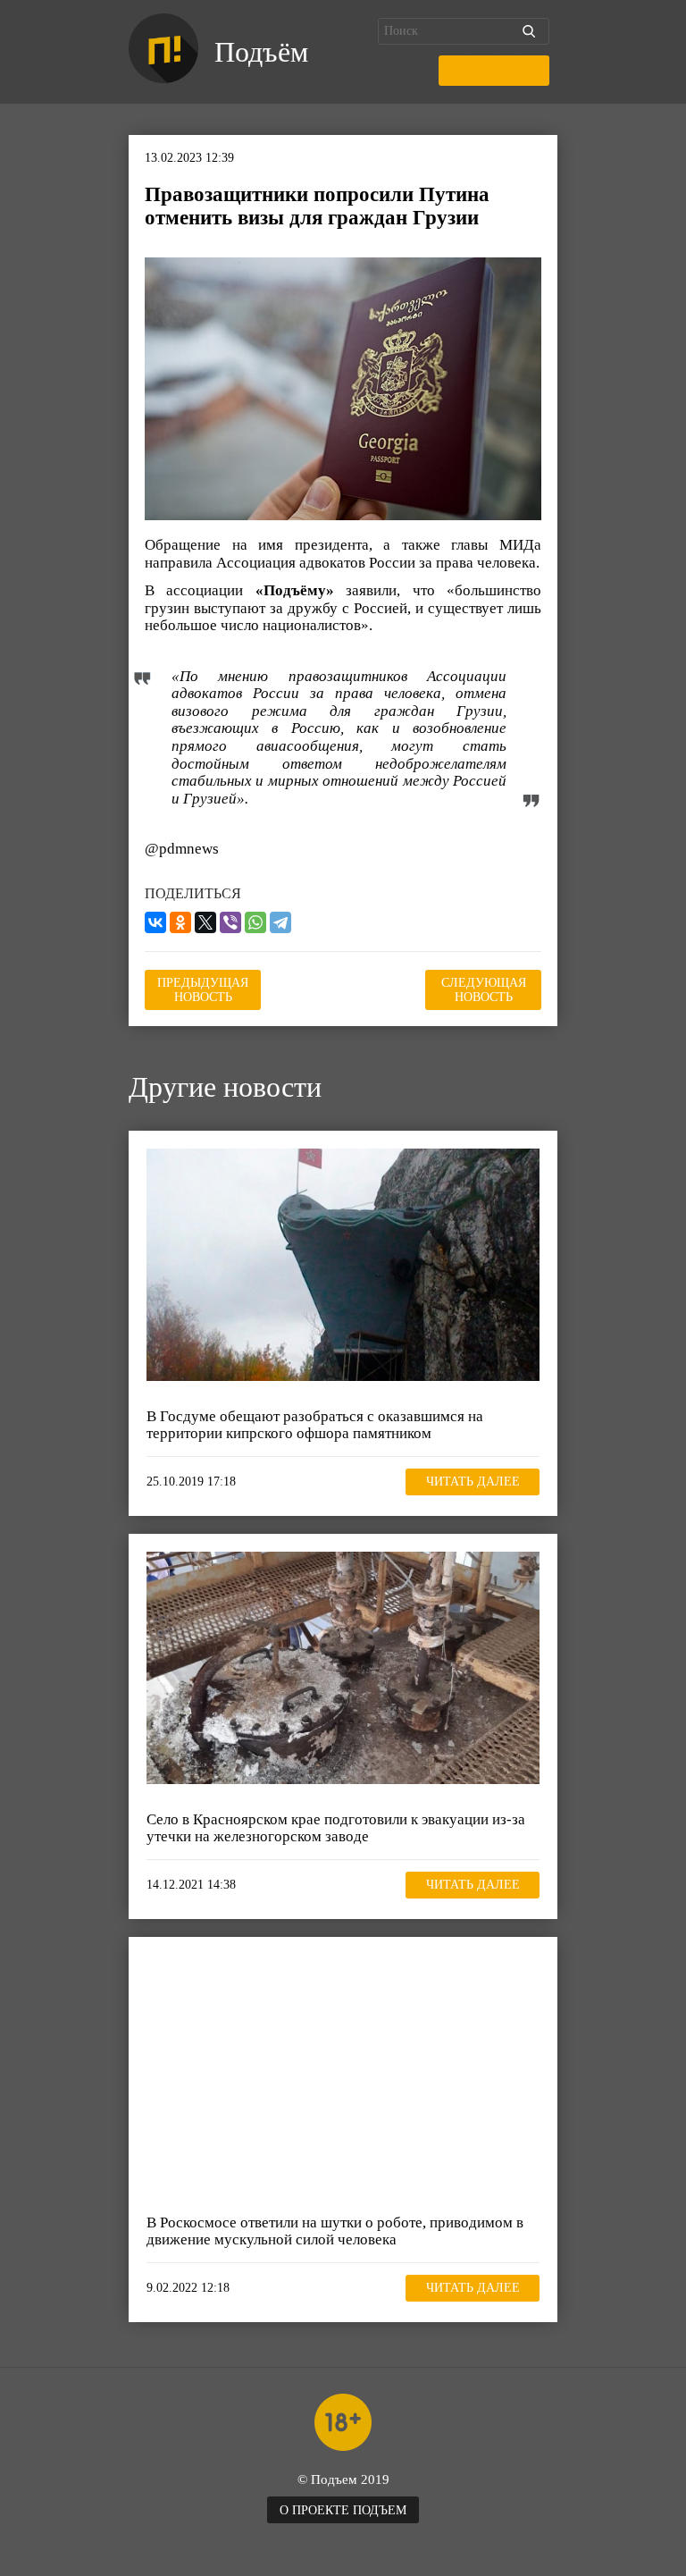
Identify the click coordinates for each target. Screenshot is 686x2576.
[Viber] (230, 922)
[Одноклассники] (180, 922)
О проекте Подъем (343, 2510)
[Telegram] (280, 922)
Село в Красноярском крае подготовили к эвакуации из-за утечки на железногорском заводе (336, 1828)
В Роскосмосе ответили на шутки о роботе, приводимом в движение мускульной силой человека (335, 2231)
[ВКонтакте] (155, 922)
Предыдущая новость (203, 990)
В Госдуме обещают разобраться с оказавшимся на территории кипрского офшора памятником (315, 1425)
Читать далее (473, 1482)
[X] (205, 922)
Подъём (261, 52)
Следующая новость (484, 990)
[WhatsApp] (255, 922)
